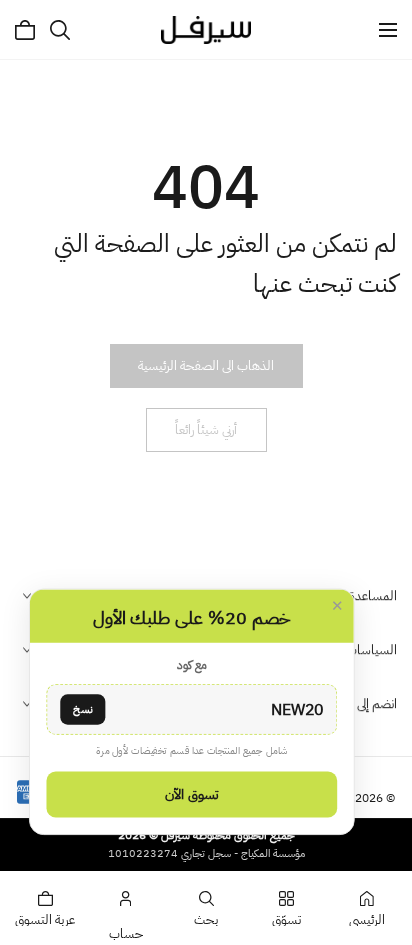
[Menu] (388, 30)
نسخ (82, 708)
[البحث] (60, 30)
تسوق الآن (192, 794)
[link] (206, 366)
